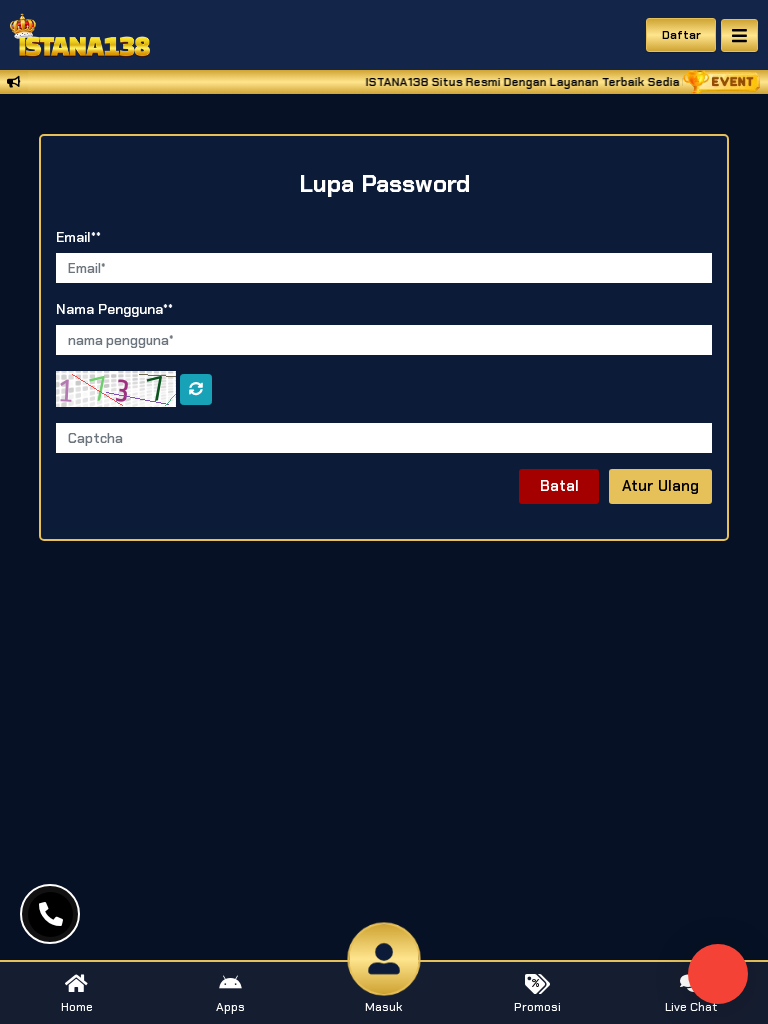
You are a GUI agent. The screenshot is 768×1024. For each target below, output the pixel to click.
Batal (559, 486)
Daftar (681, 35)
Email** (78, 237)
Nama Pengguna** (114, 309)
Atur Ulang (660, 486)
